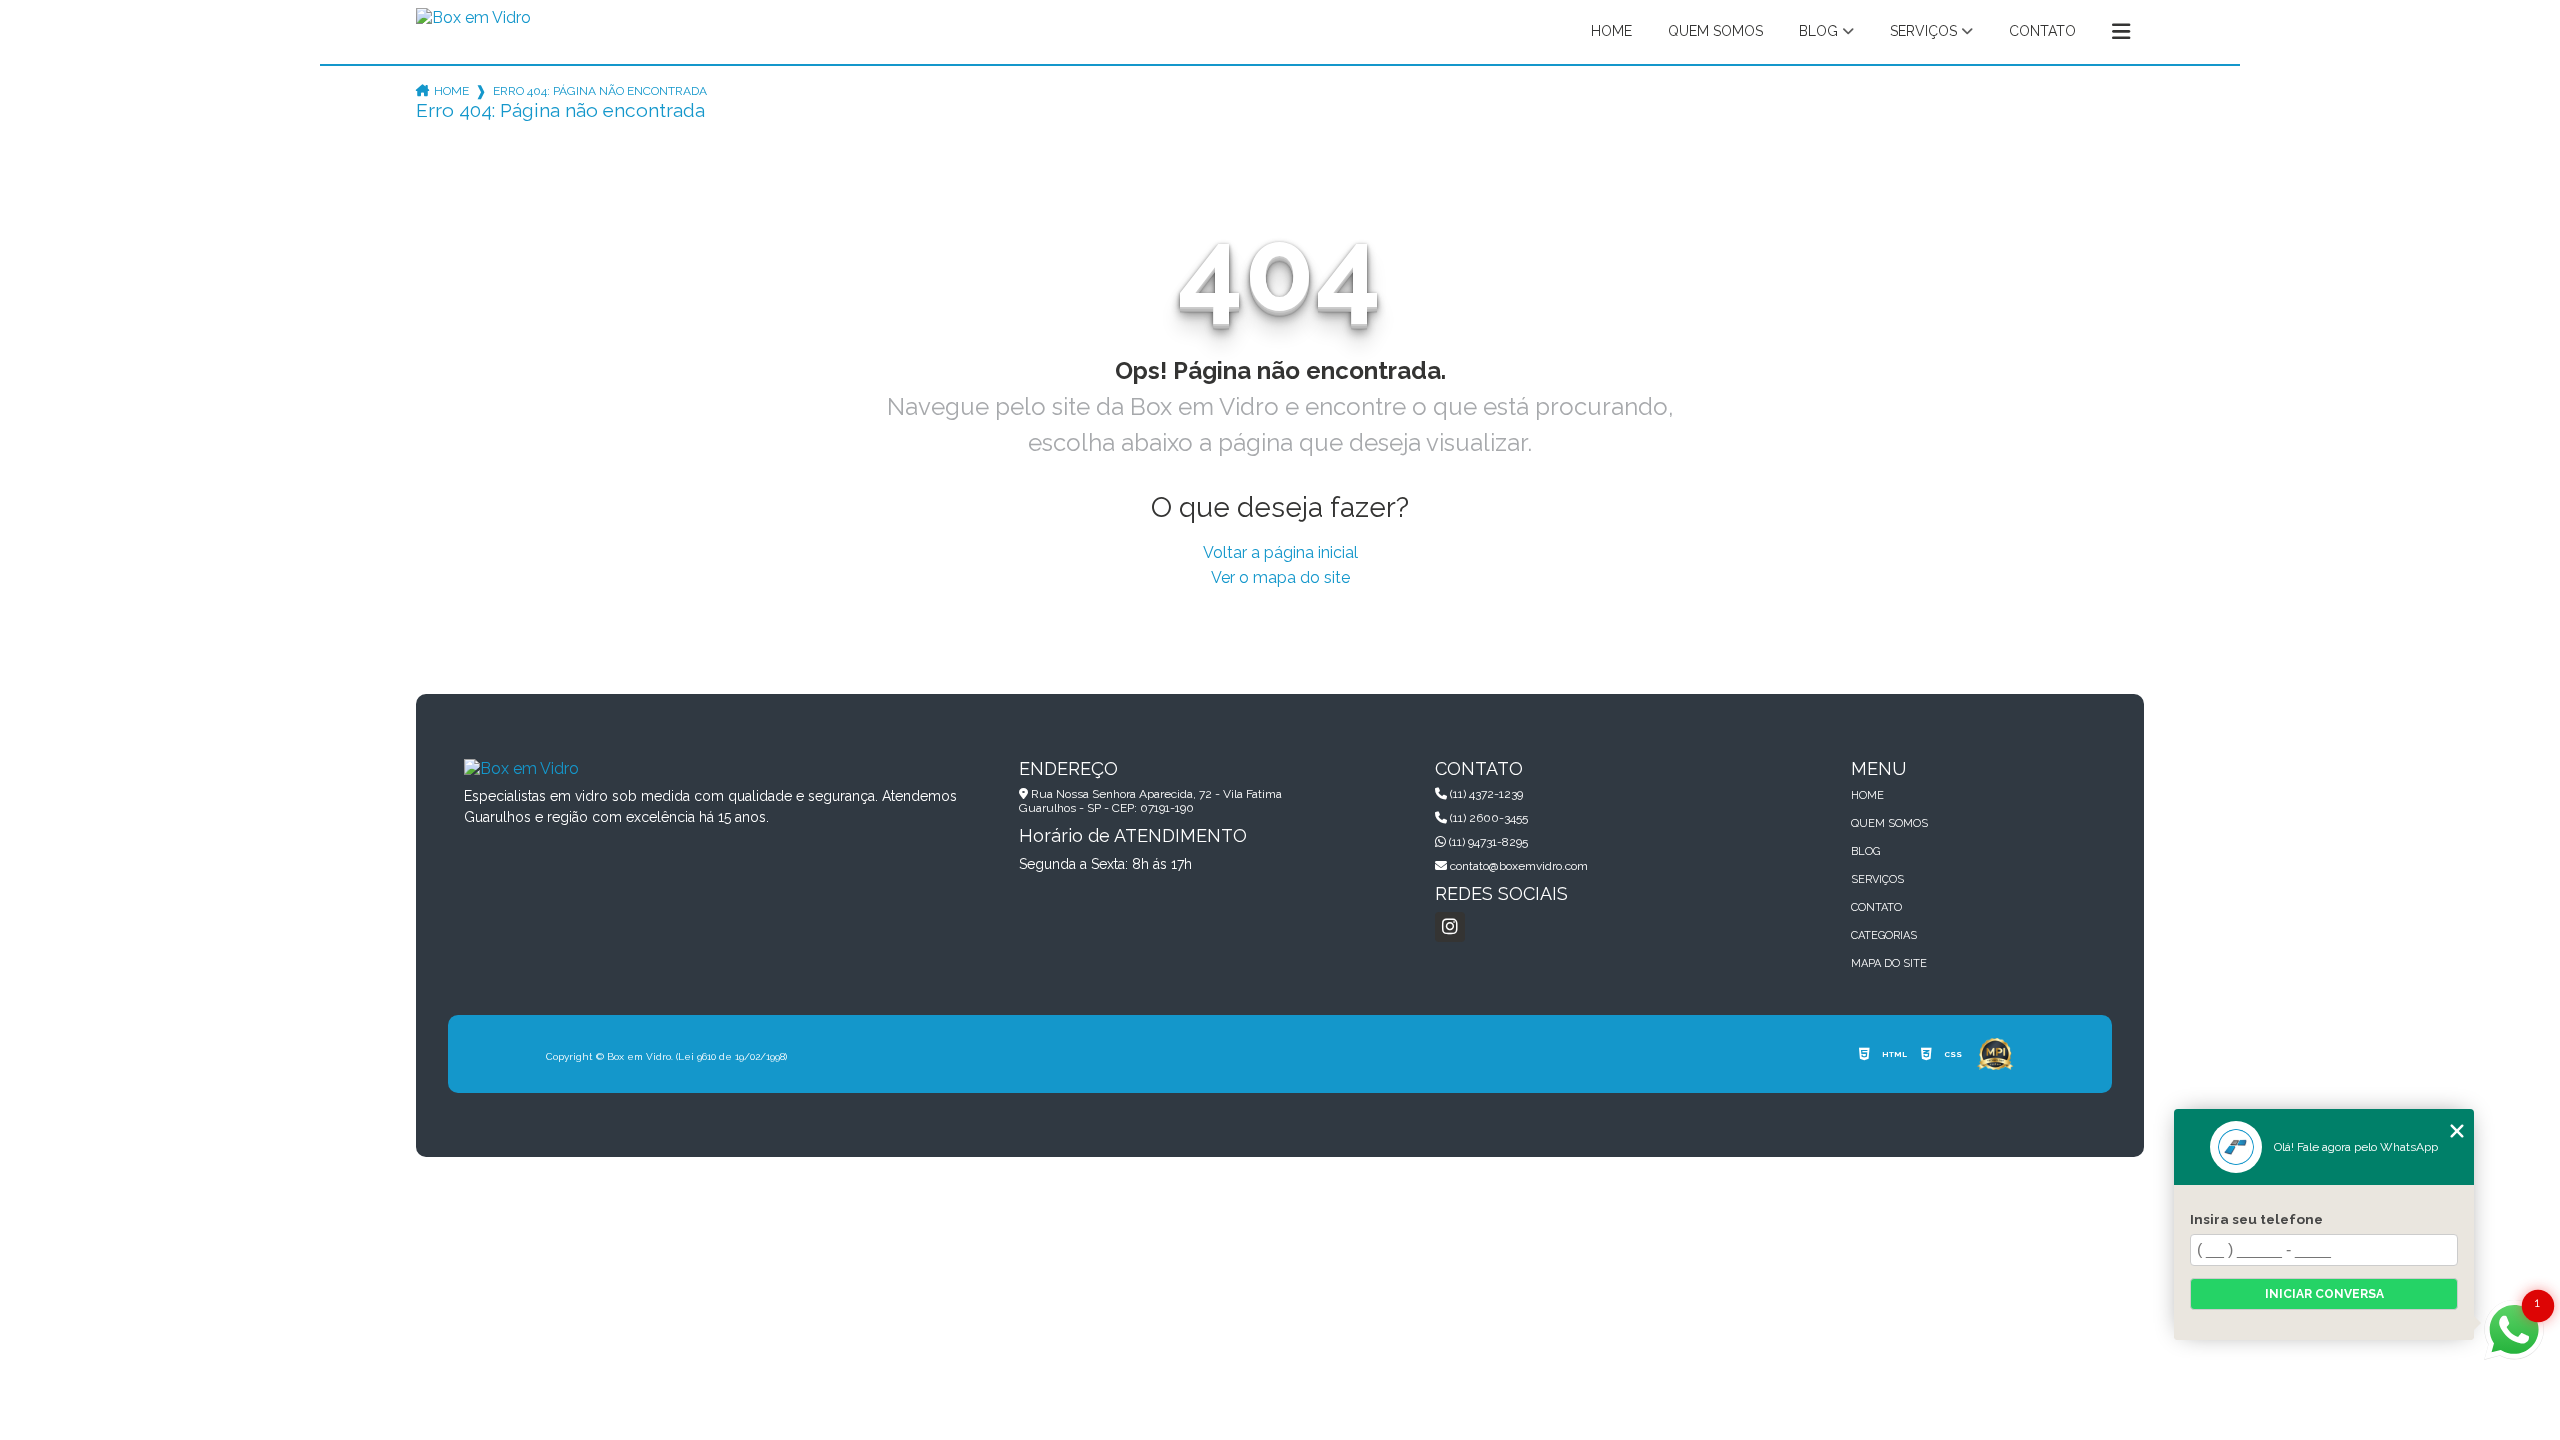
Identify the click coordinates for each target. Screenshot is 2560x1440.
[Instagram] (1450, 927)
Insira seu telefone (2256, 1219)
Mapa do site (1889, 963)
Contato (2042, 31)
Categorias (1884, 935)
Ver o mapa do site (1280, 577)
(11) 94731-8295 (1487, 842)
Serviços (1923, 31)
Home (1611, 31)
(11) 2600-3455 (1487, 818)
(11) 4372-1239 (1485, 794)
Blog (1818, 31)
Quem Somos (1715, 31)
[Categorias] (2121, 32)
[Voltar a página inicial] (473, 24)
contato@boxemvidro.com (1517, 866)
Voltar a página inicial (1280, 552)
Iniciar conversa (2324, 1294)
